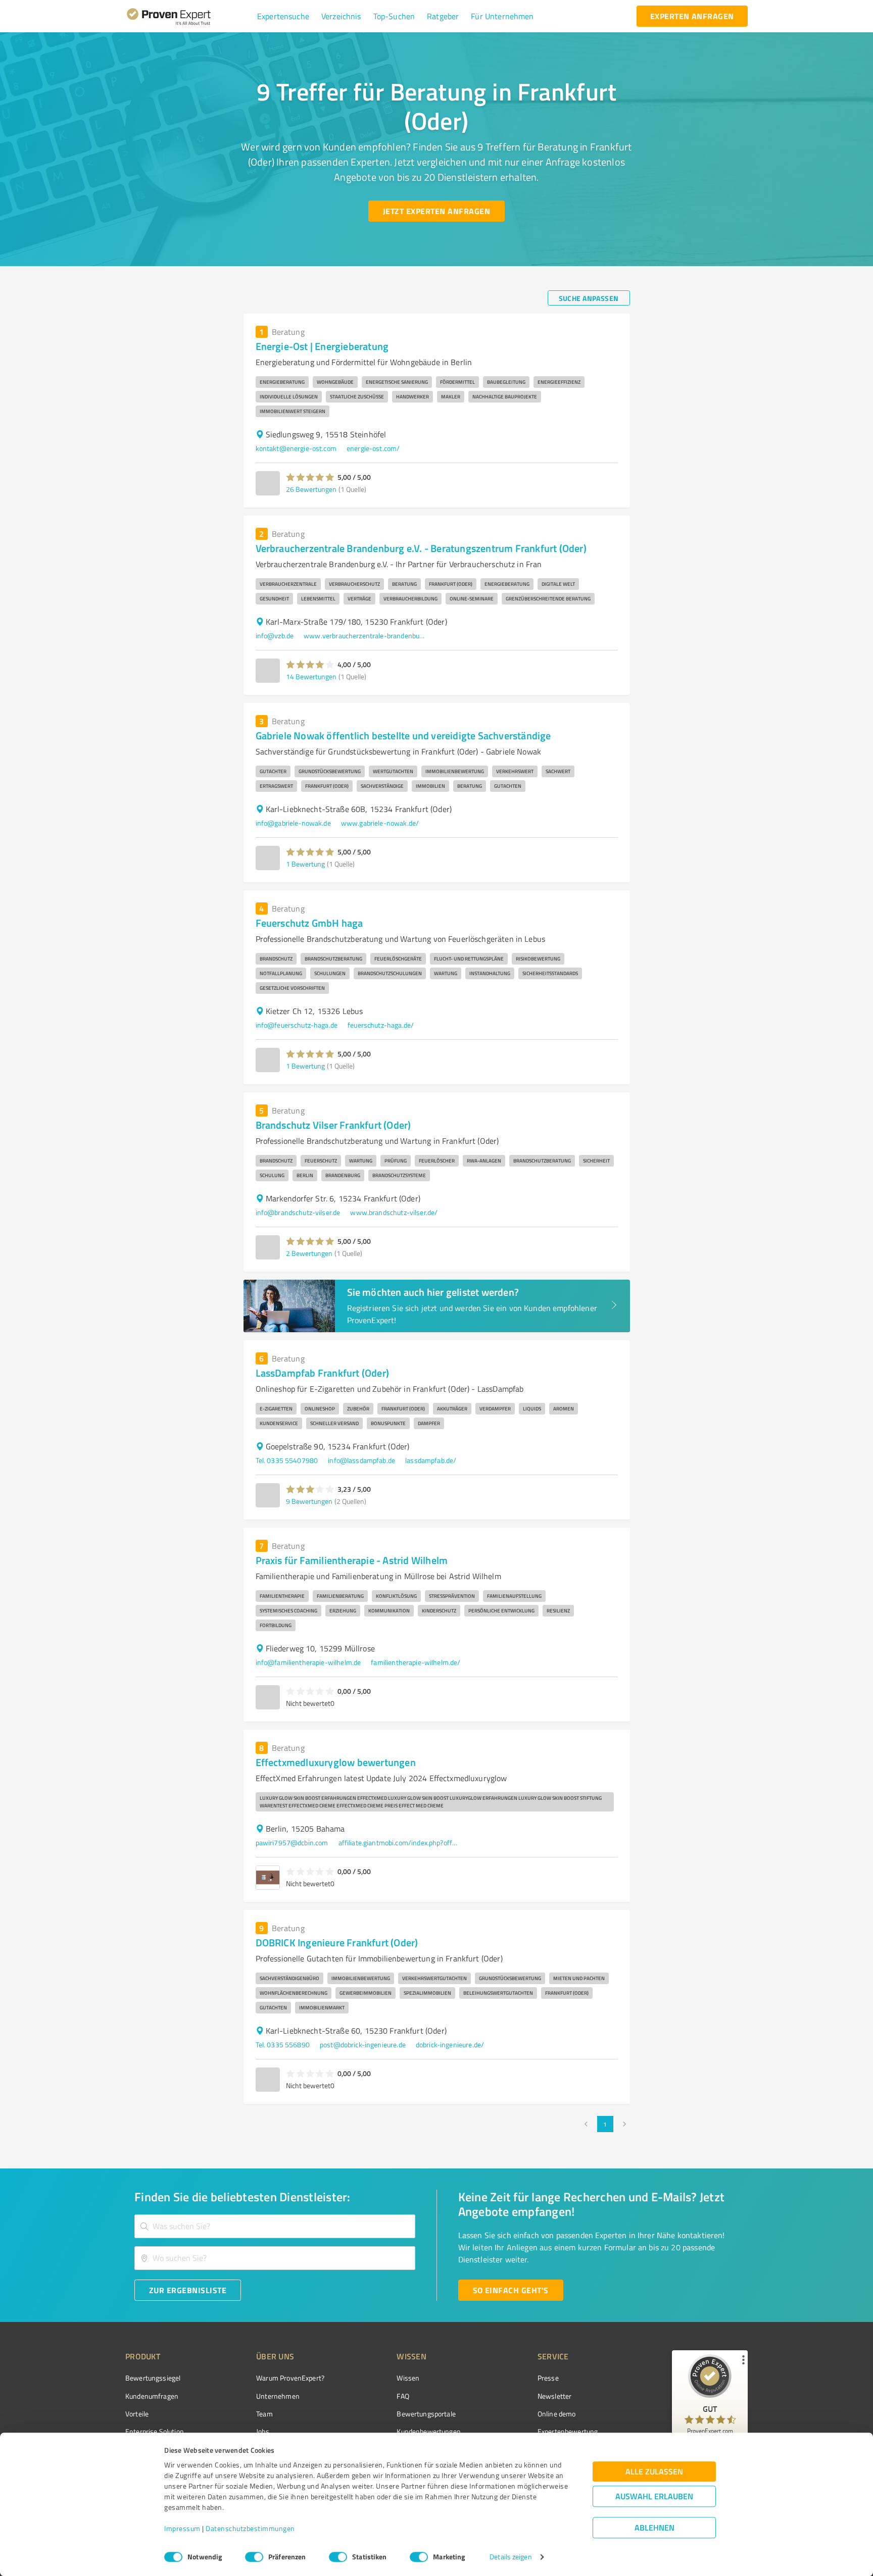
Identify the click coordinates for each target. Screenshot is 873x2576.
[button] (283, 16)
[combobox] (275, 2226)
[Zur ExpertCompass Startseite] (189, 16)
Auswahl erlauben (654, 2496)
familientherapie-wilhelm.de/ (416, 1662)
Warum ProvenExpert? (290, 2378)
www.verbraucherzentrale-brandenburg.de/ (364, 636)
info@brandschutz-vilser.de (298, 1212)
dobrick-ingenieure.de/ (450, 2044)
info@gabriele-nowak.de (293, 823)
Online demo (557, 2414)
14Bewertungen (311, 676)
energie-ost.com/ (373, 448)
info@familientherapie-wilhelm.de (308, 1662)
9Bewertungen (309, 1501)
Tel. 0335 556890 (283, 2044)
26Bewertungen (311, 489)
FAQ (403, 2396)
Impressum (182, 2529)
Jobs (263, 2431)
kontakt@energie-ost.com (296, 448)
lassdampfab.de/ (431, 1460)
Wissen (408, 2378)
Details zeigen (511, 2557)
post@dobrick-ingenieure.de (363, 2044)
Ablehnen (654, 2528)
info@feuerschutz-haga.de (297, 1025)
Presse (548, 2378)
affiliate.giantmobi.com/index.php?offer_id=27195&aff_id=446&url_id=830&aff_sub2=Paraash (399, 1842)
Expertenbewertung (568, 2431)
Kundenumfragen (152, 2396)
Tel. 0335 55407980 (287, 1460)
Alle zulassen (654, 2472)
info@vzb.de (275, 636)
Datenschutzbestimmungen (250, 2529)
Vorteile (137, 2414)
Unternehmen (278, 2396)
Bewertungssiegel (153, 2378)
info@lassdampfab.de (361, 1460)
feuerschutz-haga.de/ (381, 1025)
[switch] (254, 2557)
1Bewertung (305, 864)
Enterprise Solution (155, 2431)
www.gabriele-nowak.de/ (380, 823)
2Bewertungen (309, 1253)
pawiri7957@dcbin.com (292, 1842)
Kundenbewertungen (429, 2431)
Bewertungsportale (426, 2414)
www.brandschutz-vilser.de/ (394, 1212)
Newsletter (555, 2396)
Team (264, 2414)
